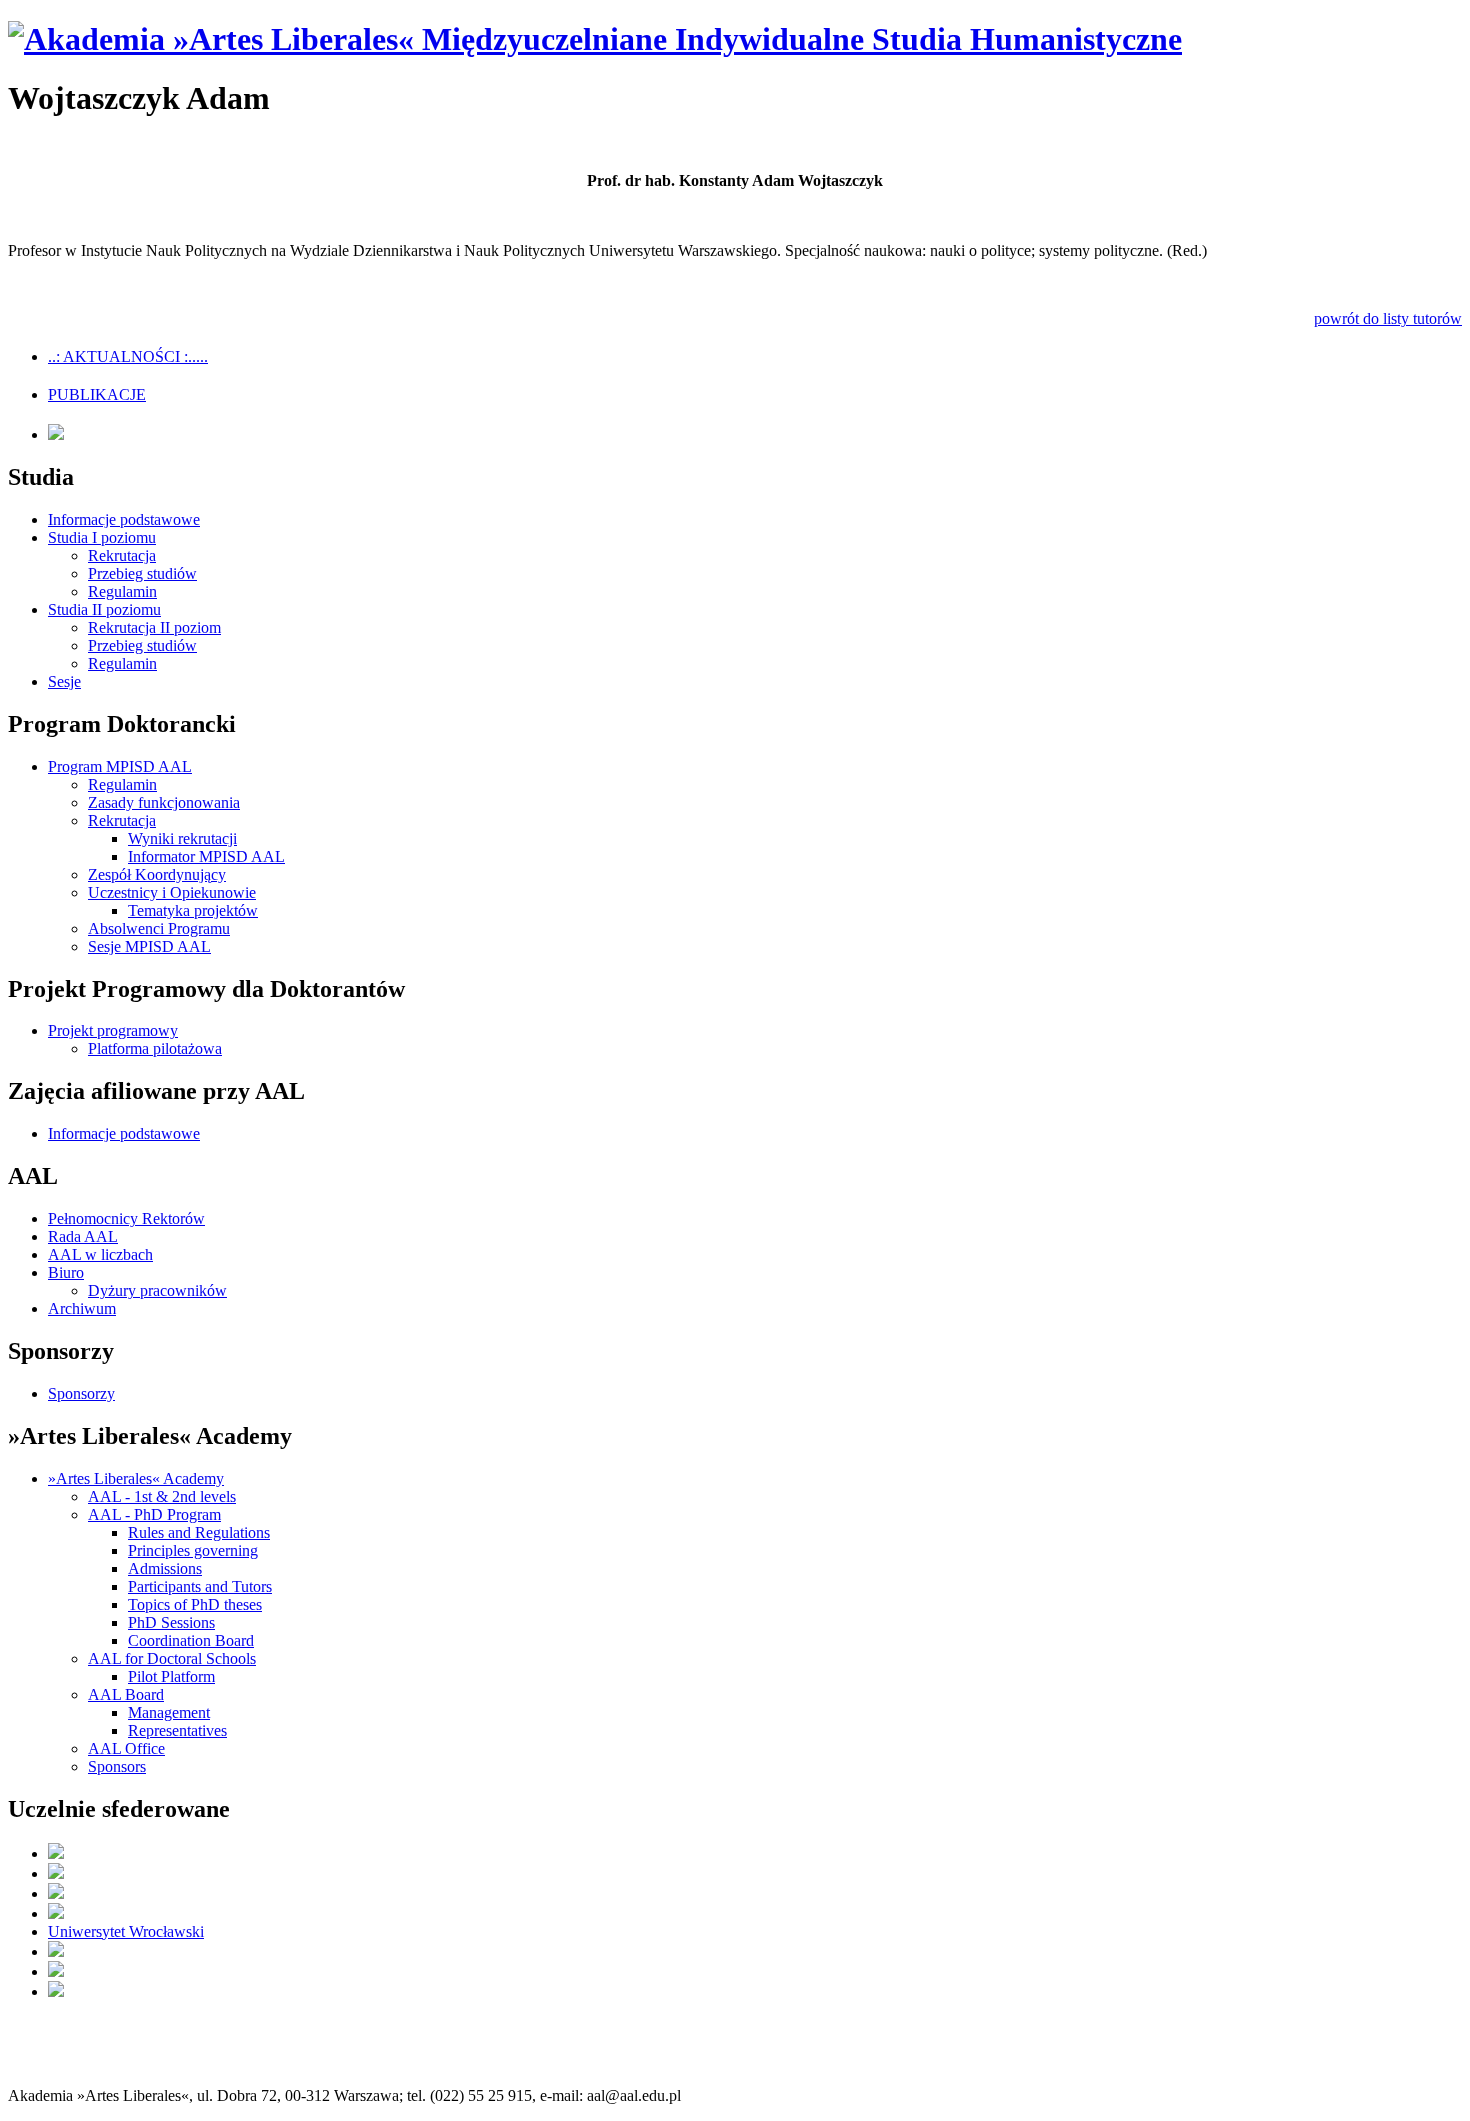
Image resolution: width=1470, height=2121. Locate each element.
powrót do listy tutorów (1388, 318)
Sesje (64, 681)
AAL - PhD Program (154, 1514)
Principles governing (193, 1550)
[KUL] (56, 1893)
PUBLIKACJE (97, 394)
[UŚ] (56, 1991)
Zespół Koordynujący (157, 874)
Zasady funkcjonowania (164, 802)
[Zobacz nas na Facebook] (56, 434)
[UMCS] (56, 1971)
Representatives (177, 1730)
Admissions (165, 1568)
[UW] (56, 1873)
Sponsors (117, 1766)
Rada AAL (83, 1236)
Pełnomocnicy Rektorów (126, 1218)
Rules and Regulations (199, 1532)
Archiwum (82, 1308)
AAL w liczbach (100, 1254)
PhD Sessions (171, 1622)
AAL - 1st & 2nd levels (162, 1496)
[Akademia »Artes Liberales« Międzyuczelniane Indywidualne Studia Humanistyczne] (595, 39)
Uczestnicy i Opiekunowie (172, 892)
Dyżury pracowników (157, 1290)
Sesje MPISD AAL (149, 946)
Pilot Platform (171, 1676)
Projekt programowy (113, 1030)
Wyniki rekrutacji (182, 838)
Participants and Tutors (200, 1586)
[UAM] (56, 1951)
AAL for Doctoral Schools (172, 1658)
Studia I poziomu (102, 537)
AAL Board (126, 1694)
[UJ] (56, 1853)
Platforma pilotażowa (155, 1048)
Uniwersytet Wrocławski (126, 1931)
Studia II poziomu (104, 609)
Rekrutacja (122, 555)
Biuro (66, 1272)
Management (169, 1712)
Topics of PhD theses (195, 1604)
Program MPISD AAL (120, 766)
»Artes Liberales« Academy (136, 1478)
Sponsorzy (81, 1393)
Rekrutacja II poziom (154, 627)
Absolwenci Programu (159, 928)
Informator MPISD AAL (206, 856)
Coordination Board (191, 1640)
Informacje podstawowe (124, 519)
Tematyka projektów (193, 910)
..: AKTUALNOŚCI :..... (128, 356)
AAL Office (126, 1748)
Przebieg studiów (142, 573)
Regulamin (122, 591)
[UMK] (56, 1913)
